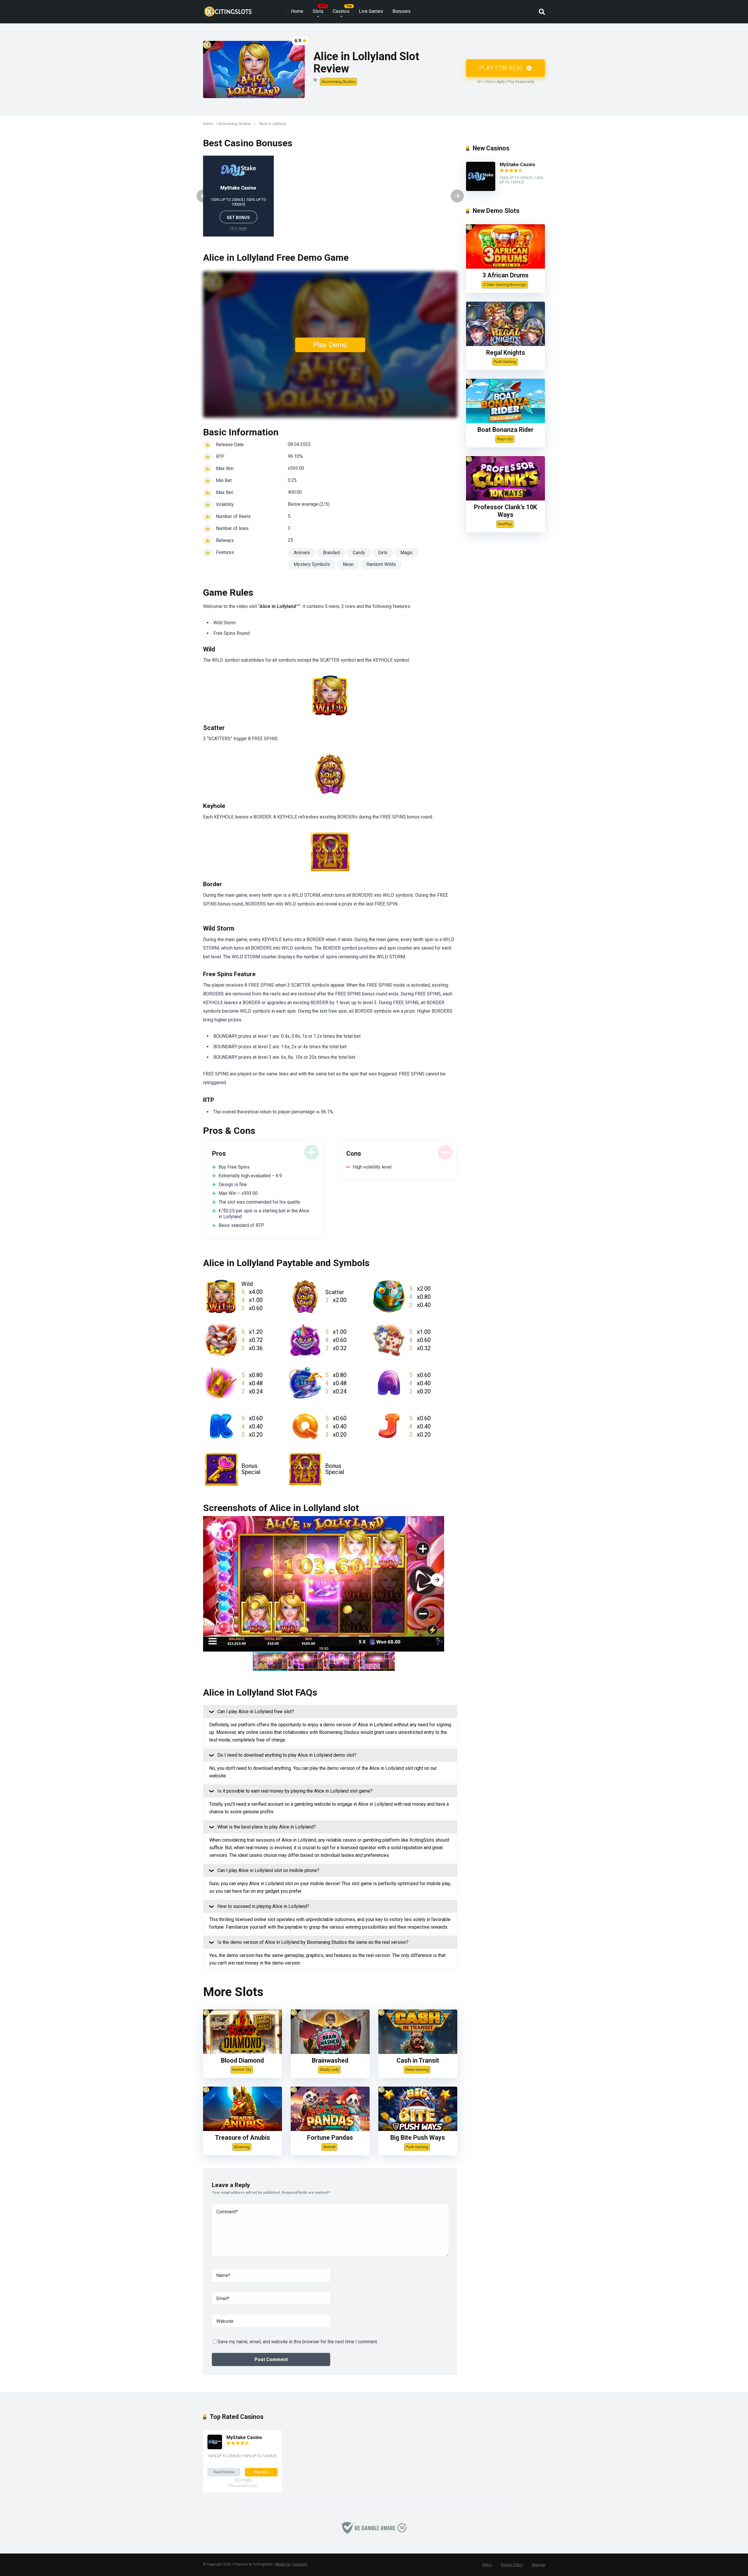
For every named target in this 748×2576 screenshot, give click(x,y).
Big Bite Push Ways (418, 2138)
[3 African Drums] (505, 267)
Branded (331, 553)
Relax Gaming (417, 2070)
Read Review (224, 2472)
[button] (437, 1580)
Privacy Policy (512, 2565)
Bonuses (401, 11)
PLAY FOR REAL (502, 68)
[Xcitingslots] (228, 9)
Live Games (371, 11)
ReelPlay (505, 524)
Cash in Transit (418, 2060)
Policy (487, 2565)
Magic (407, 553)
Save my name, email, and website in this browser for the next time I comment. (298, 2342)
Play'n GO (505, 439)
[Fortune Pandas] (330, 2129)
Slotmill (329, 2147)
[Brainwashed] (330, 2052)
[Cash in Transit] (418, 2052)
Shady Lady (329, 2070)
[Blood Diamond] (243, 2052)
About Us (283, 2564)
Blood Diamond (242, 2060)
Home (297, 11)
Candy (359, 553)
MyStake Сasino (238, 188)
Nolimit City (242, 2070)
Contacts (300, 2564)
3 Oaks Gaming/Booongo (505, 285)
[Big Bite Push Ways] (418, 2129)
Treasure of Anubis (243, 2138)
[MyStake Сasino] (481, 189)
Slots (318, 11)
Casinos (341, 11)
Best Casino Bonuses (248, 143)
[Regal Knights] (505, 344)
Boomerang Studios (338, 82)
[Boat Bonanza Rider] (505, 421)
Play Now (261, 2472)
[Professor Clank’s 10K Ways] (505, 499)
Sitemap (538, 2565)
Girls (383, 553)
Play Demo (330, 345)
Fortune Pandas (330, 2138)
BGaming (242, 2147)
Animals (302, 553)
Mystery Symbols (312, 564)
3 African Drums (505, 275)
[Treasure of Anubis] (243, 2129)
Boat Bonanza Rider (505, 430)
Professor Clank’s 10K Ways (505, 511)
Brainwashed (330, 2060)
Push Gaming (417, 2147)
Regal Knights (506, 353)
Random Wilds (381, 564)
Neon (348, 564)
